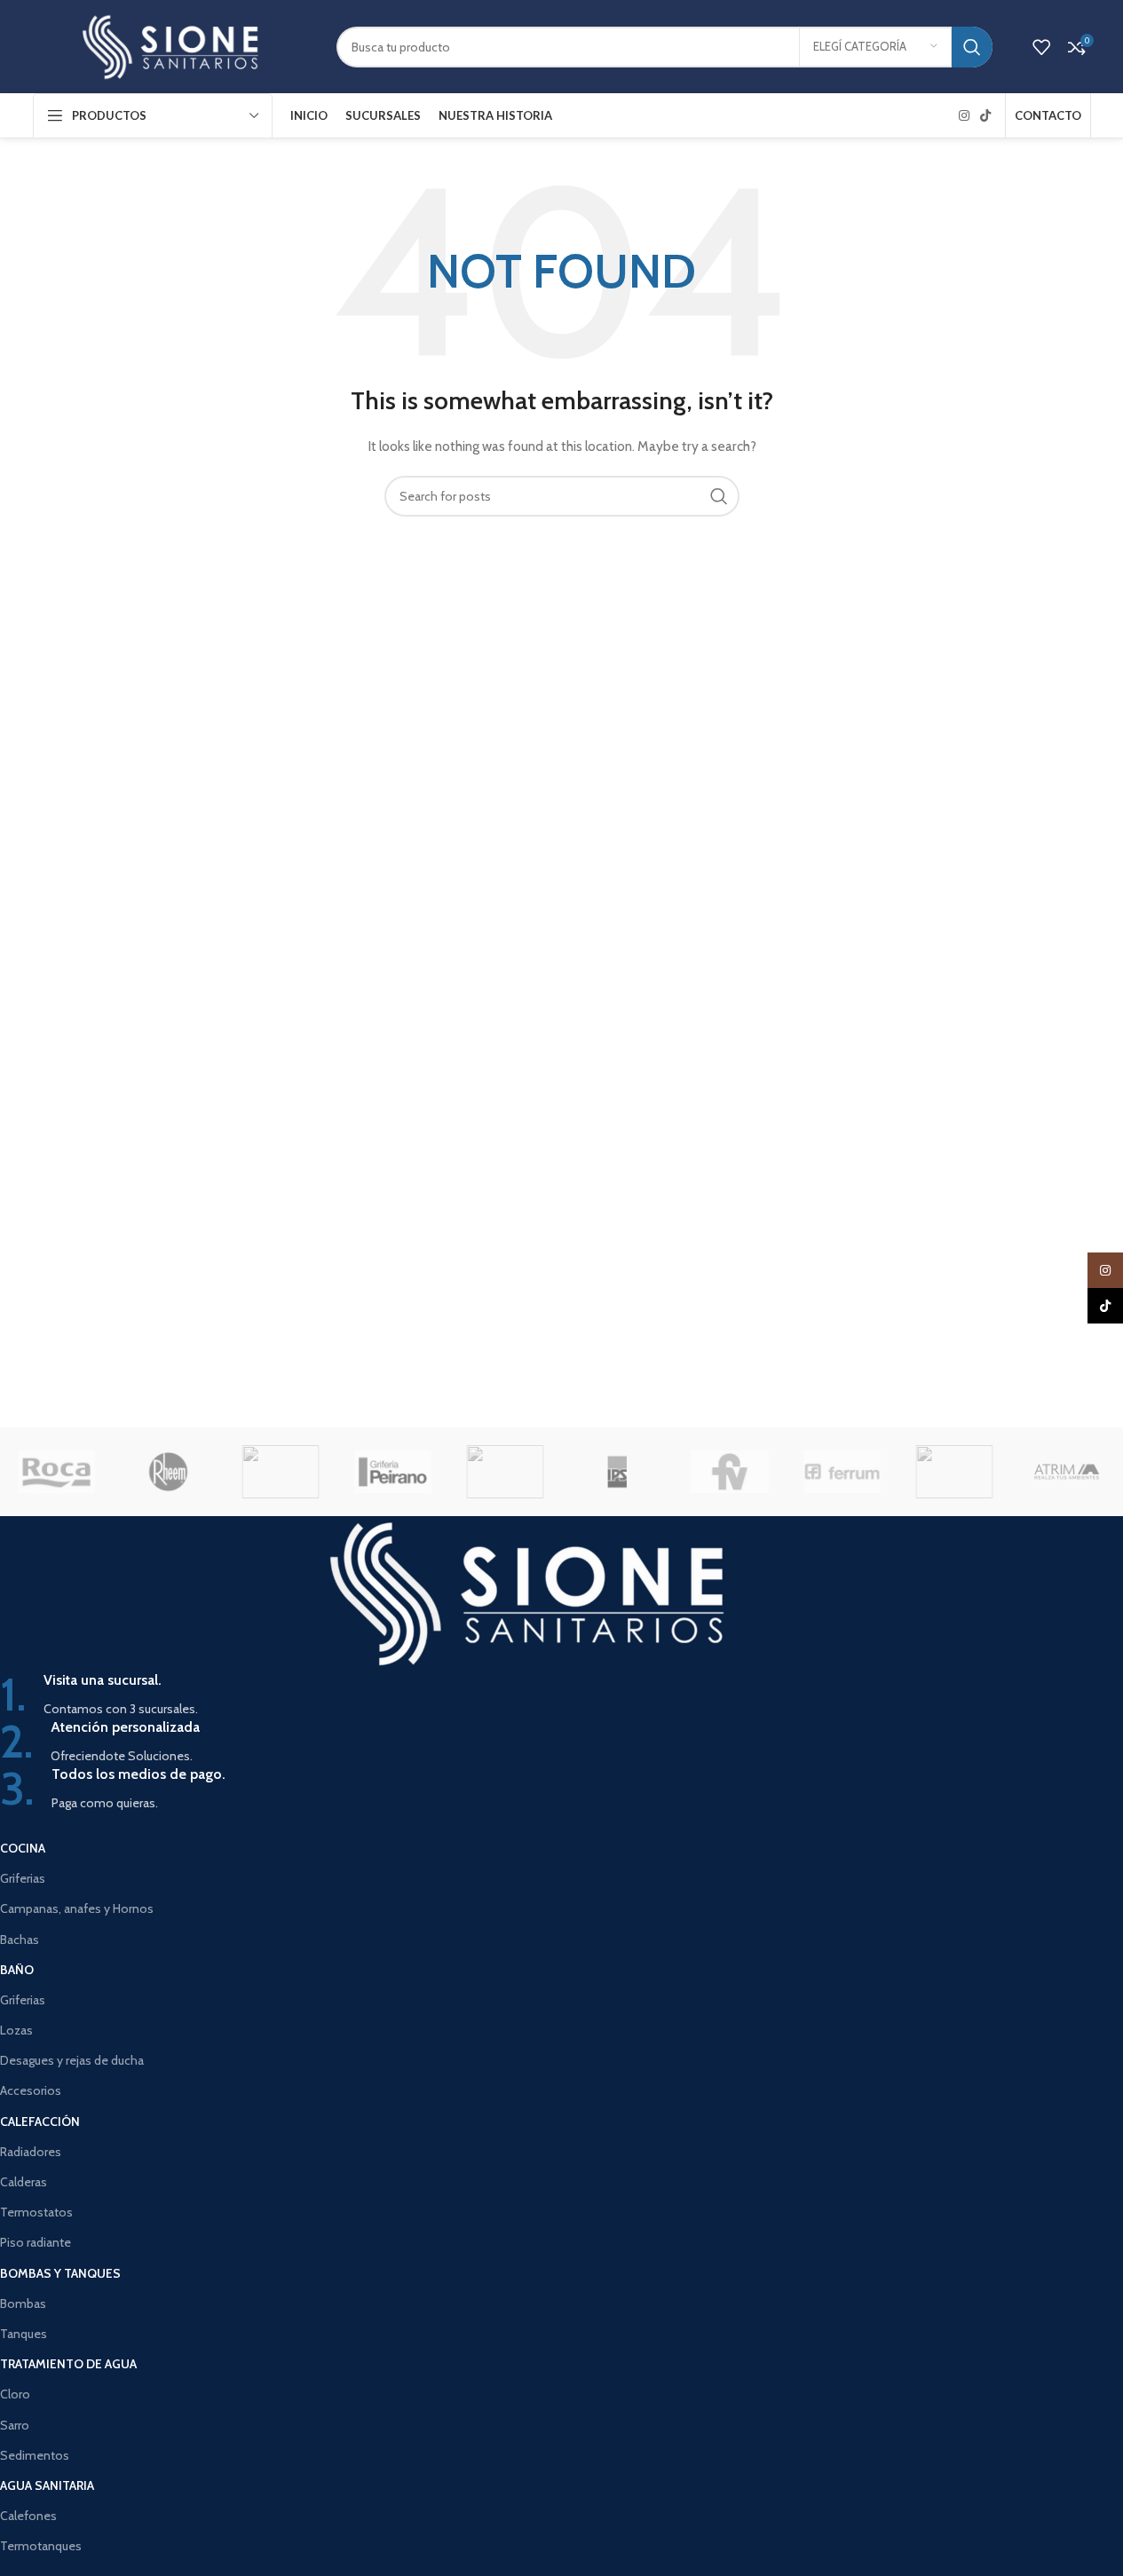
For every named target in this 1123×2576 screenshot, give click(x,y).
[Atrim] (1066, 1472)
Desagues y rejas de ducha (72, 2060)
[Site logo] (171, 45)
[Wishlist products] (1041, 47)
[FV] (730, 1472)
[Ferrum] (842, 1472)
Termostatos (36, 2212)
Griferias (23, 1878)
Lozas (16, 2030)
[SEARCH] (972, 47)
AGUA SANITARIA (47, 2485)
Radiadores (31, 2152)
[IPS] (617, 1472)
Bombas (23, 2303)
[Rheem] (168, 1472)
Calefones (28, 2516)
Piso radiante (36, 2242)
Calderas (24, 2182)
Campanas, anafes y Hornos (77, 1908)
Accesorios (31, 2090)
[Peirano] (392, 1472)
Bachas (20, 1940)
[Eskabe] (954, 1472)
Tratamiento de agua (68, 2364)
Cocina (23, 1848)
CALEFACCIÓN (40, 2122)
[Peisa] (281, 1472)
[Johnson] (505, 1472)
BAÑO (17, 1970)
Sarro (15, 2425)
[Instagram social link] (964, 116)
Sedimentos (35, 2455)
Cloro (15, 2394)
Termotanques (41, 2546)
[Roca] (56, 1472)
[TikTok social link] (985, 116)
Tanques (24, 2334)
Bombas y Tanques (60, 2273)
